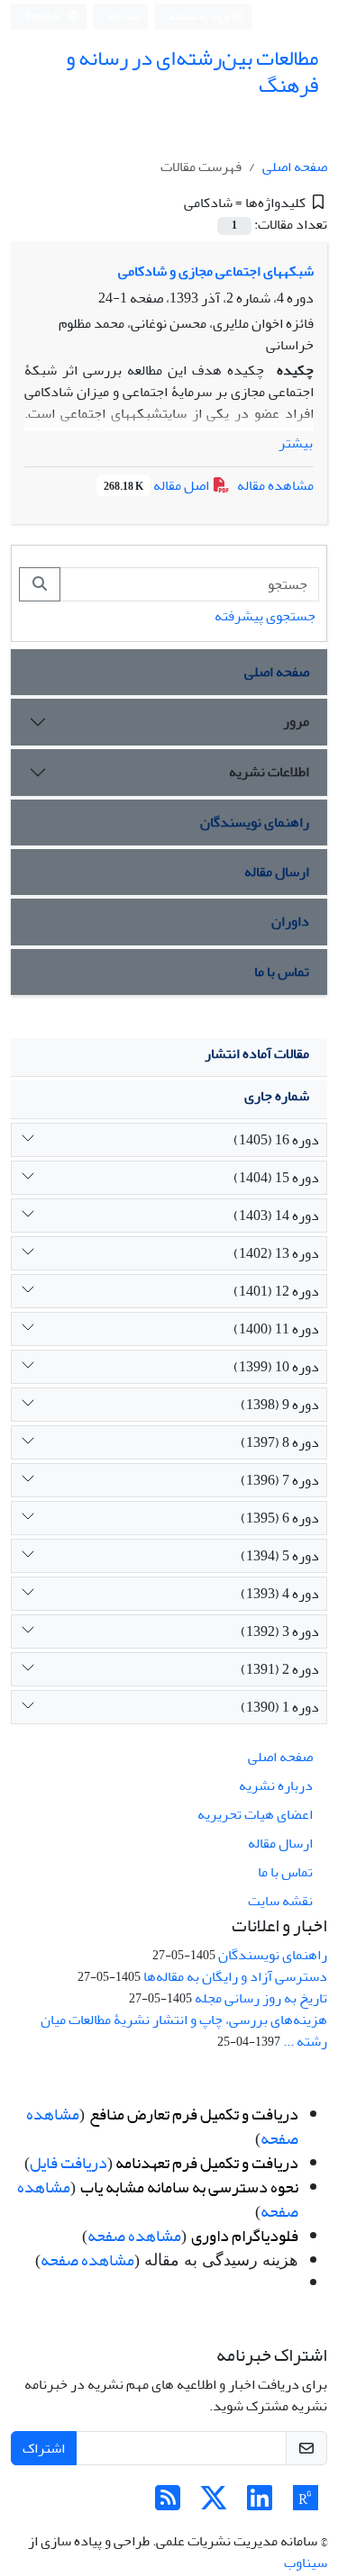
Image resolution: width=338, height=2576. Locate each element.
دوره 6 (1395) (280, 1518)
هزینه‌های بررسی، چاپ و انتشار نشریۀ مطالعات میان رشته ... (184, 2030)
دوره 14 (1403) (276, 1216)
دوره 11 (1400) (276, 1329)
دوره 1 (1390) (280, 1707)
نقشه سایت (280, 1901)
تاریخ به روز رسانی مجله (261, 1998)
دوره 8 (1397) (280, 1442)
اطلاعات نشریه (269, 772)
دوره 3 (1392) (280, 1631)
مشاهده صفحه (134, 2236)
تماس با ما (282, 972)
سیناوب (306, 2562)
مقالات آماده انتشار (257, 1053)
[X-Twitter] (214, 2504)
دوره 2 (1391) (280, 1669)
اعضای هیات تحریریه (255, 1814)
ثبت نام (124, 16)
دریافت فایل (69, 2163)
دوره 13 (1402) (276, 1253)
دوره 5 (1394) (280, 1556)
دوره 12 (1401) (276, 1291)
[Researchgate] (306, 2504)
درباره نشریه (276, 1785)
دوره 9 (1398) (280, 1405)
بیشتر (296, 443)
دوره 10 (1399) (276, 1367)
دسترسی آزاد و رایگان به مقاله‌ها (235, 1976)
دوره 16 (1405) (276, 1140)
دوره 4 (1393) (280, 1594)
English (44, 17)
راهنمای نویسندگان (255, 822)
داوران (290, 921)
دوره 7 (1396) (280, 1480)
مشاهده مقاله (275, 485)
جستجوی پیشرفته (265, 616)
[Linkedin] (260, 2504)
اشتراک (44, 2448)
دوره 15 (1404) (276, 1178)
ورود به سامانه (201, 17)
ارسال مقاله (277, 872)
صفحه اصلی (295, 167)
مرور (296, 721)
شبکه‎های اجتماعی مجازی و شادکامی (216, 271)
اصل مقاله (158, 485)
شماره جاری (277, 1096)
